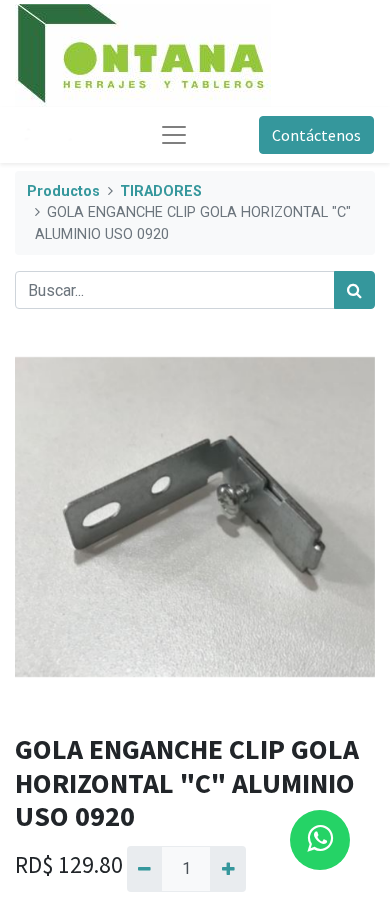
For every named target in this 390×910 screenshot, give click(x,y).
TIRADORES (161, 191)
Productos (63, 191)
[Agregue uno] (227, 869)
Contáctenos (316, 135)
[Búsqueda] (354, 290)
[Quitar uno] (144, 869)
